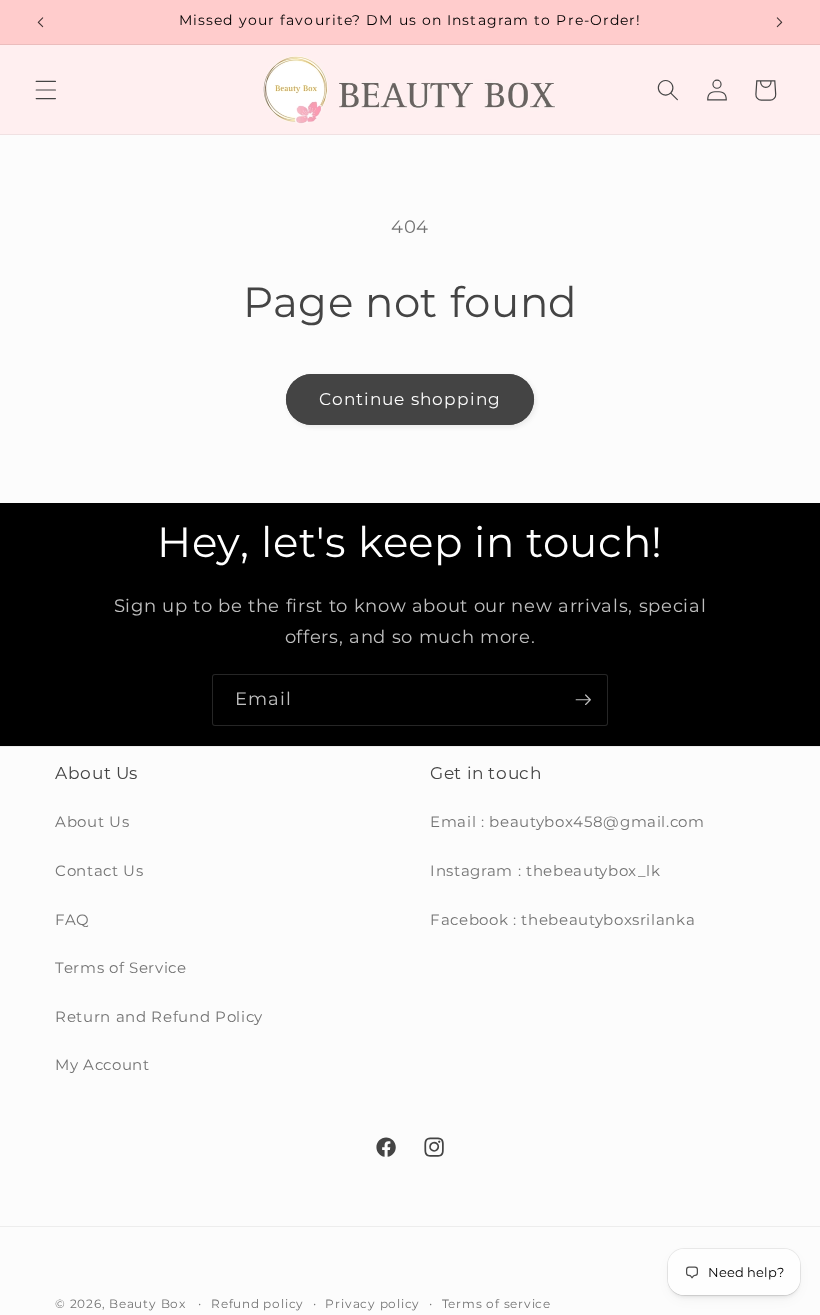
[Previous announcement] (41, 22)
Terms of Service (121, 967)
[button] (46, 90)
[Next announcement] (779, 22)
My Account (102, 1064)
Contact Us (99, 870)
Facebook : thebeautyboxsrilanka (562, 919)
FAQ (72, 919)
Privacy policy (372, 1303)
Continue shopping (410, 399)
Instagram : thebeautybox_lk (545, 870)
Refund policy (257, 1303)
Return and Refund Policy (159, 1016)
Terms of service (496, 1303)
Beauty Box (147, 1303)
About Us (92, 821)
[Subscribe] (583, 700)
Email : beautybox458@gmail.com (567, 821)
